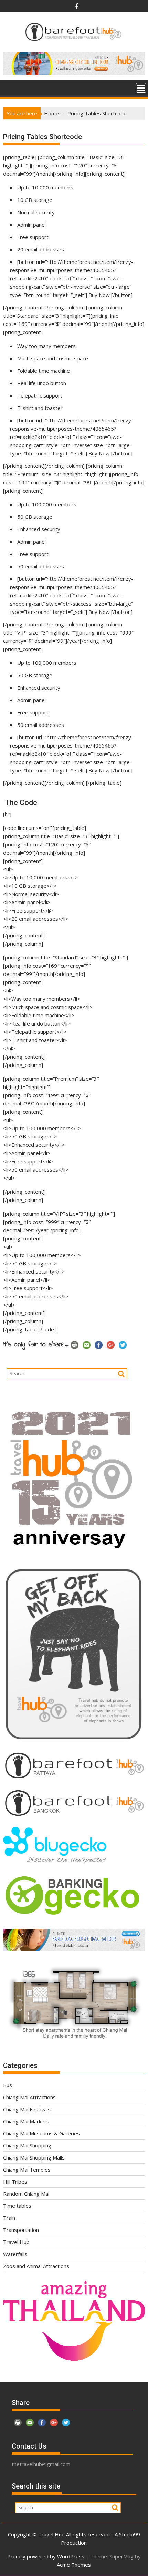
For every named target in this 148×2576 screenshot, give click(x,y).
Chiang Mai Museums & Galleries (41, 2133)
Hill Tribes (15, 2182)
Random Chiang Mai (26, 2194)
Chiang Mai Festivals (27, 2109)
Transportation (21, 2230)
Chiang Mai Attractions (29, 2097)
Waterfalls (15, 2254)
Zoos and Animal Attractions (36, 2266)
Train (9, 2218)
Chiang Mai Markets (26, 2121)
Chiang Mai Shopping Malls (34, 2157)
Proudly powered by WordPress (46, 2556)
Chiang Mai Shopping (27, 2145)
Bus (8, 2085)
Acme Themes (74, 2565)
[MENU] (141, 88)
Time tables (17, 2206)
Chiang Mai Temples (27, 2170)
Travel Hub (16, 2242)
